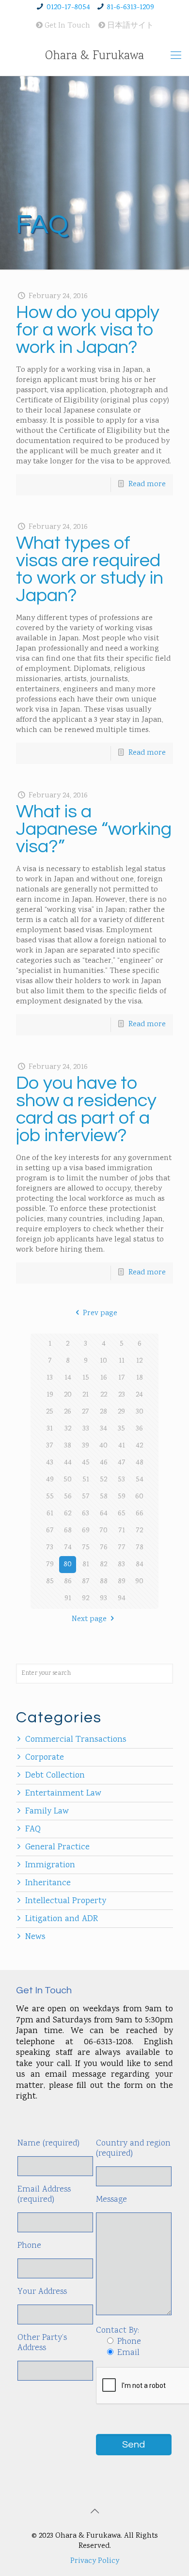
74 (68, 1548)
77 (122, 1548)
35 (121, 1429)
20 (68, 1395)
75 (86, 1548)
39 (86, 1446)
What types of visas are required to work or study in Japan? (90, 569)
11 (122, 1361)
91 (68, 1598)
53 (121, 1480)
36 (139, 1429)
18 (140, 1378)
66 (140, 1514)
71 (122, 1531)
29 (121, 1412)
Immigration (50, 1865)
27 (86, 1412)
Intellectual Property (66, 1901)
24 (139, 1395)
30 (140, 1412)
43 (50, 1463)
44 (68, 1463)
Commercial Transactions (76, 1740)
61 (50, 1514)
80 (68, 1565)
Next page (89, 1619)
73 (50, 1548)
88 (104, 1582)
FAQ (33, 1829)
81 (86, 1565)
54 (140, 1480)
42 (139, 1446)
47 (122, 1463)
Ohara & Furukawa (94, 56)
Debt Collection (55, 1776)
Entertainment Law (63, 1794)
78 (140, 1548)
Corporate (45, 1758)
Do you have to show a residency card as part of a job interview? (86, 1109)
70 (103, 1531)
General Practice (57, 1847)
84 (140, 1565)
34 (103, 1429)
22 (104, 1395)
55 (50, 1497)
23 (122, 1395)
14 (68, 1378)
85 (50, 1582)
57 (86, 1497)
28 (103, 1412)
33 (86, 1429)
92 (86, 1598)
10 (103, 1361)
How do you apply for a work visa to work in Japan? (88, 330)
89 (122, 1582)
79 (50, 1565)
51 (86, 1480)
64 (104, 1514)
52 (103, 1480)
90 (139, 1582)
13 (50, 1378)
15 (86, 1378)
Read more (147, 485)
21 (86, 1395)
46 (104, 1463)
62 (68, 1514)
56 (68, 1497)
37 (50, 1446)
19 (50, 1395)
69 (86, 1531)
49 (50, 1480)
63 (86, 1514)
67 (50, 1531)
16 (104, 1378)
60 (139, 1497)
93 (103, 1598)
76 (104, 1548)
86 (68, 1582)
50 (68, 1480)
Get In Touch (66, 26)
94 (122, 1598)
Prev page (100, 1313)
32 (68, 1429)
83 (121, 1565)
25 (50, 1412)
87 (86, 1582)
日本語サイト (129, 26)
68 (68, 1531)
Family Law (47, 1812)
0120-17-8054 (68, 8)
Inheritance (48, 1883)
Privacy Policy (95, 2561)
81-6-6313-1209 (130, 8)
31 (50, 1429)
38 (68, 1446)
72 (139, 1531)
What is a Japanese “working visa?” (94, 829)
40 (103, 1446)
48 (140, 1463)
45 (86, 1463)
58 (104, 1497)
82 (103, 1565)
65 (122, 1514)
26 (68, 1412)
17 (122, 1378)
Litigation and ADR (62, 1919)
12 (139, 1361)
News (35, 1937)
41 (122, 1446)
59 (122, 1497)
